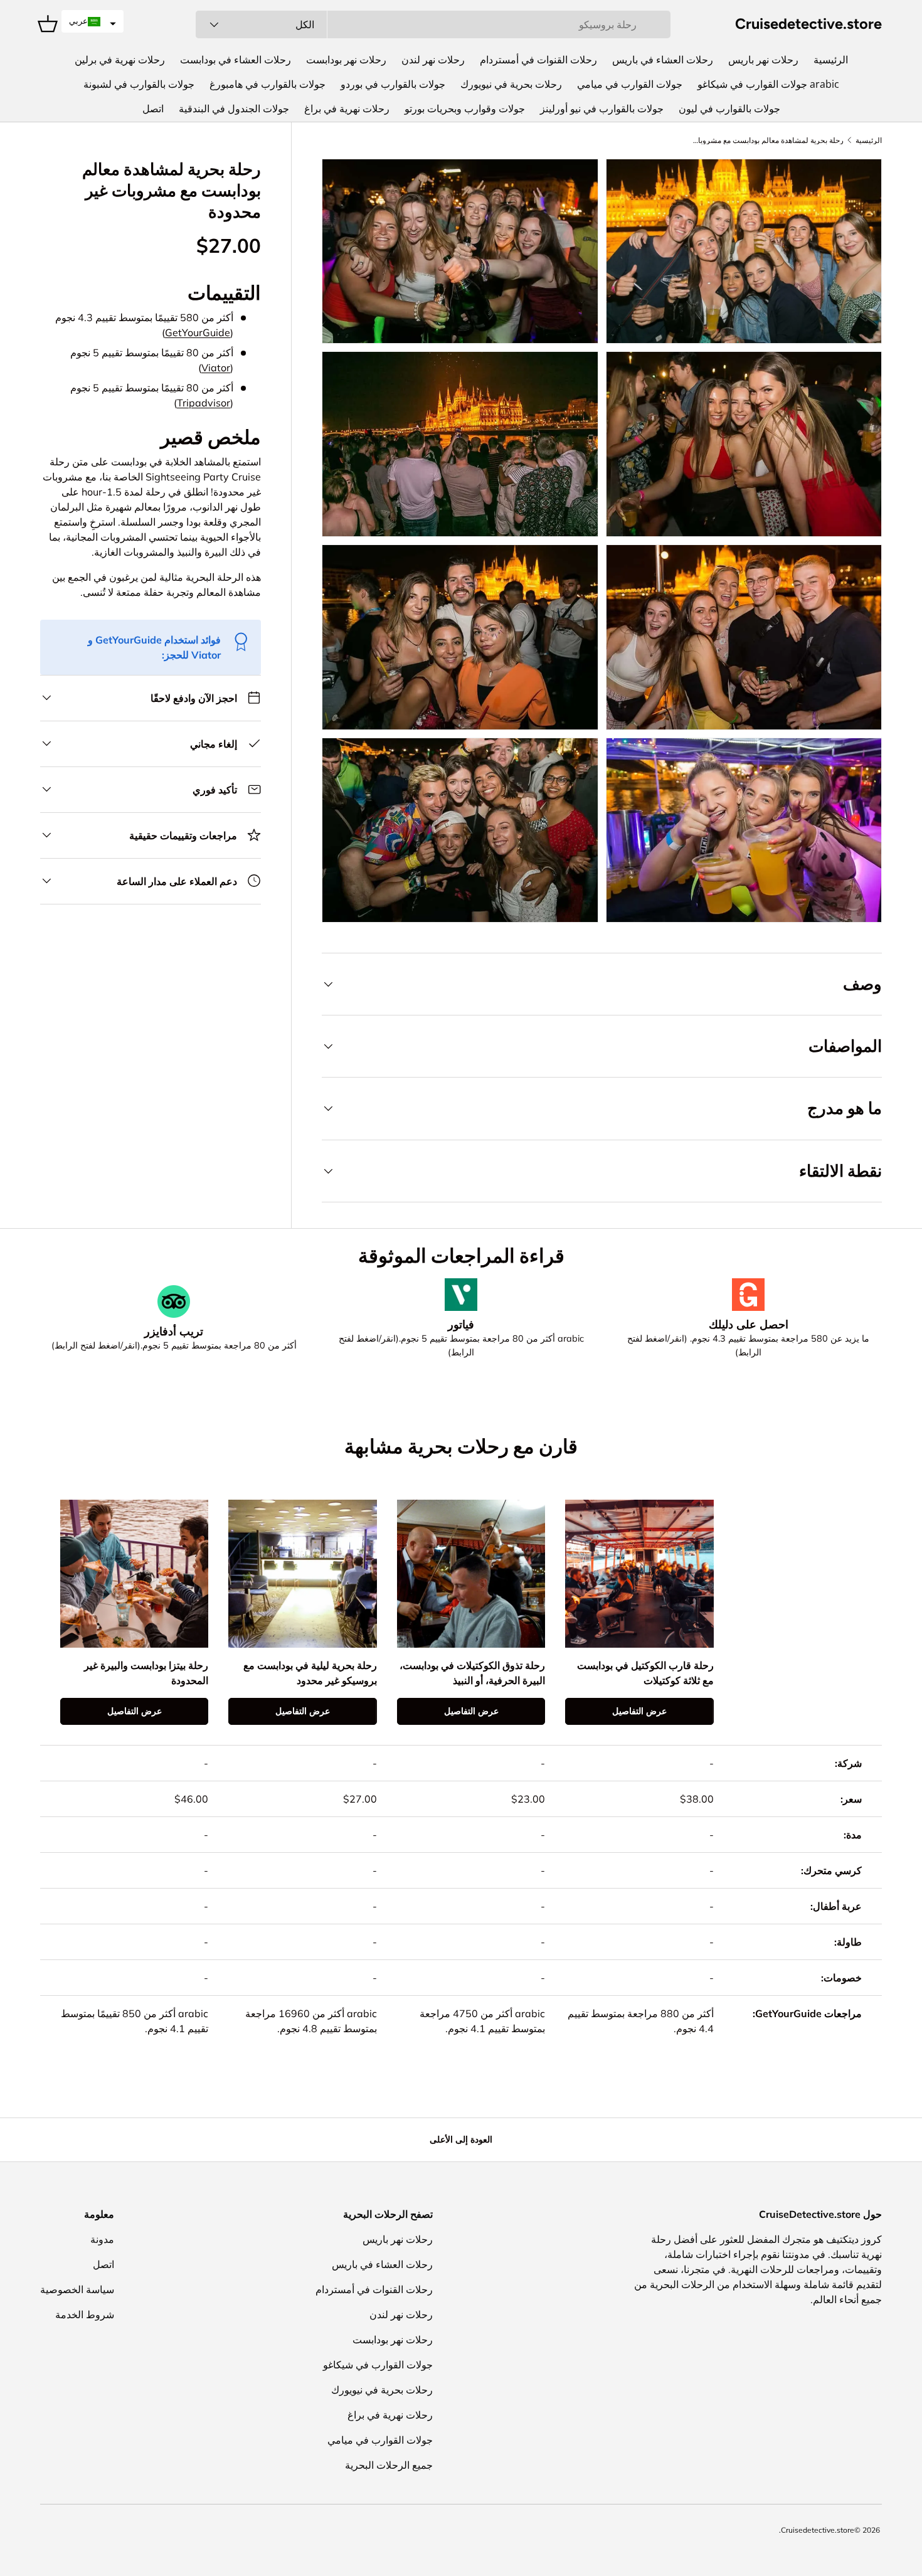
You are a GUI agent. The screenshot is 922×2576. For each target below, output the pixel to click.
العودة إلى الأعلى (461, 2139)
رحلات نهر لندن (433, 60)
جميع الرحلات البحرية (389, 2465)
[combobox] (433, 24)
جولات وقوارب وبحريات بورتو (465, 109)
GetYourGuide (198, 332)
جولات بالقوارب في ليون (729, 109)
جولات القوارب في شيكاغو (378, 2365)
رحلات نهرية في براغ (347, 109)
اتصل (153, 109)
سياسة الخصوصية (77, 2289)
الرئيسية (831, 60)
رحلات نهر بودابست (346, 60)
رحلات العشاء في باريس (663, 60)
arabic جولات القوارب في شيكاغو (768, 84)
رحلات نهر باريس (763, 60)
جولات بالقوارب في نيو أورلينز (602, 109)
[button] (93, 21)
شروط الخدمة (85, 2314)
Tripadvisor (204, 403)
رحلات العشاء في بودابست (236, 60)
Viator (216, 368)
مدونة (102, 2239)
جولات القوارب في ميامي (630, 84)
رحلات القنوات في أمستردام (538, 60)
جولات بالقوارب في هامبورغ (268, 84)
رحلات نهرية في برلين (120, 60)
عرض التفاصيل (639, 1711)
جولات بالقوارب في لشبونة (139, 84)
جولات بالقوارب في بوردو (393, 84)
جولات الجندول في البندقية (234, 109)
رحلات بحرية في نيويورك (511, 84)
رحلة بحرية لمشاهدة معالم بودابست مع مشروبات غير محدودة (768, 140)
